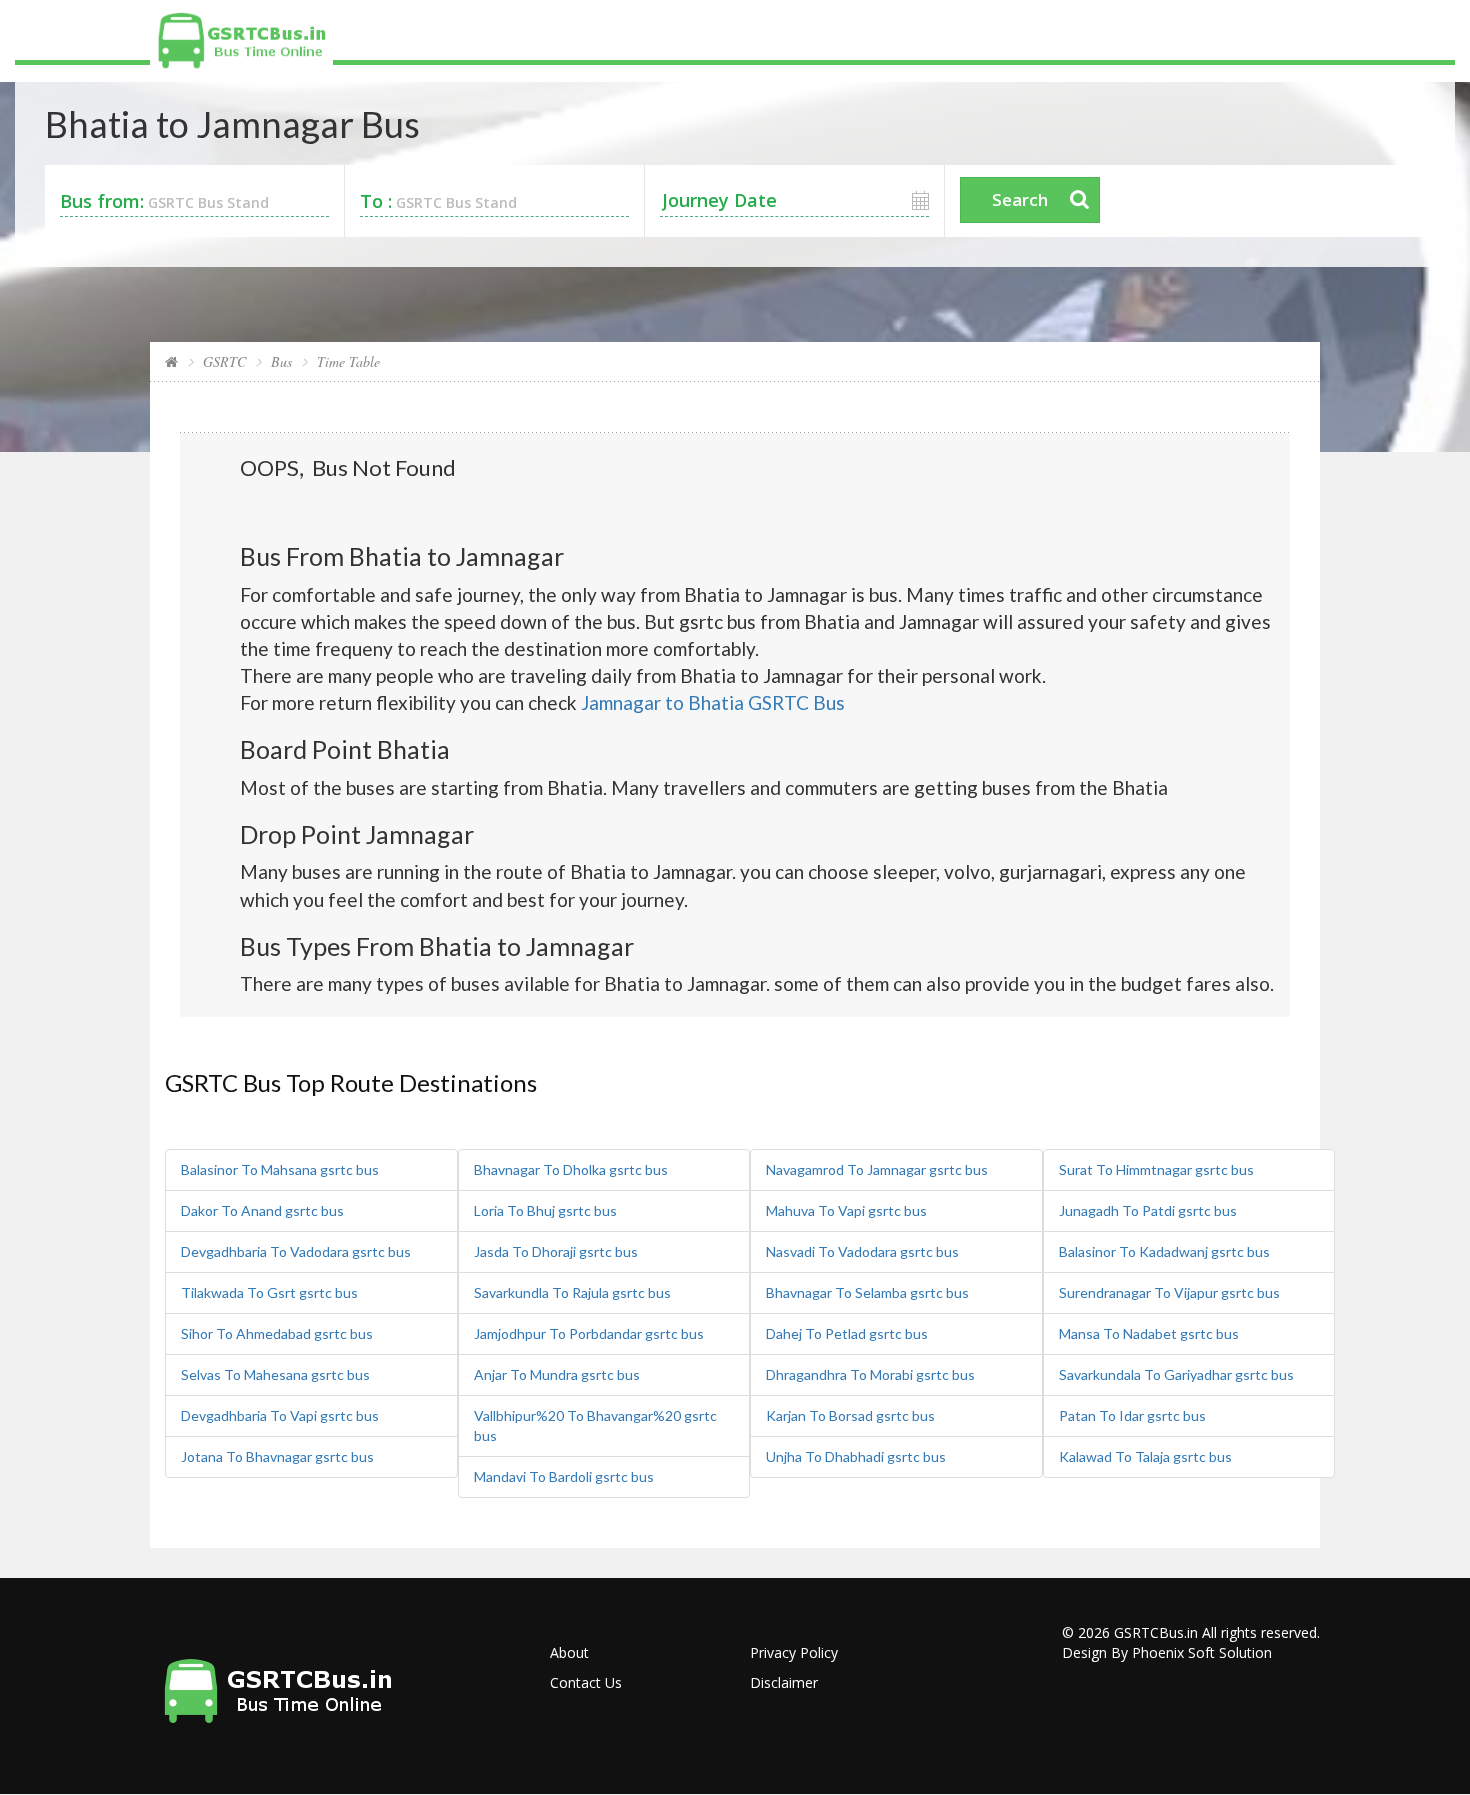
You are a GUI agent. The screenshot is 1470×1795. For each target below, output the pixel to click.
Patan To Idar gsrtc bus (1132, 1415)
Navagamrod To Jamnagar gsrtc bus (877, 1169)
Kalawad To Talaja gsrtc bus (1145, 1456)
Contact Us (586, 1682)
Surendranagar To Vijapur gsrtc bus (1169, 1292)
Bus (281, 361)
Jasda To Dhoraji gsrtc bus (556, 1251)
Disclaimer (784, 1682)
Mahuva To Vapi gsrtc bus (846, 1210)
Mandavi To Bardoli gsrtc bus (564, 1476)
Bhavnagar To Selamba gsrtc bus (867, 1292)
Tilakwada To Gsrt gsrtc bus (269, 1292)
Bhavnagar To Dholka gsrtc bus (571, 1169)
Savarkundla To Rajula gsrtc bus (572, 1292)
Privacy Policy (794, 1652)
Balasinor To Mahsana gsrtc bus (280, 1169)
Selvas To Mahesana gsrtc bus (275, 1374)
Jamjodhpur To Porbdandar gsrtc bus (589, 1333)
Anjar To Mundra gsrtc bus (557, 1374)
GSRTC (224, 361)
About (569, 1652)
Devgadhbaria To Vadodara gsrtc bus (296, 1251)
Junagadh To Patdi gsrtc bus (1148, 1210)
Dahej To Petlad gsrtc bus (847, 1333)
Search (1020, 199)
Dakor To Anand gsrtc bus (262, 1210)
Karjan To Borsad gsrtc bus (850, 1415)
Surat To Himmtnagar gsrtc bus (1156, 1169)
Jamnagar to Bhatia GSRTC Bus (713, 702)
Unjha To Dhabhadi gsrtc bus (856, 1456)
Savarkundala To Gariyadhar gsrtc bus (1176, 1374)
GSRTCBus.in (1156, 1632)
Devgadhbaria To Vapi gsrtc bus (280, 1415)
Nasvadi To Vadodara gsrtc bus (862, 1251)
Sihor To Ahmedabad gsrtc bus (277, 1333)
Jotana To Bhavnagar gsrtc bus (277, 1456)
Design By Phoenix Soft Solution (1167, 1652)
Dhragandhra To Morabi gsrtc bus (870, 1374)
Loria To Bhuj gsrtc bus (545, 1210)
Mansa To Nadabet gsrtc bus (1149, 1333)
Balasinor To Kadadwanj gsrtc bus (1164, 1251)
